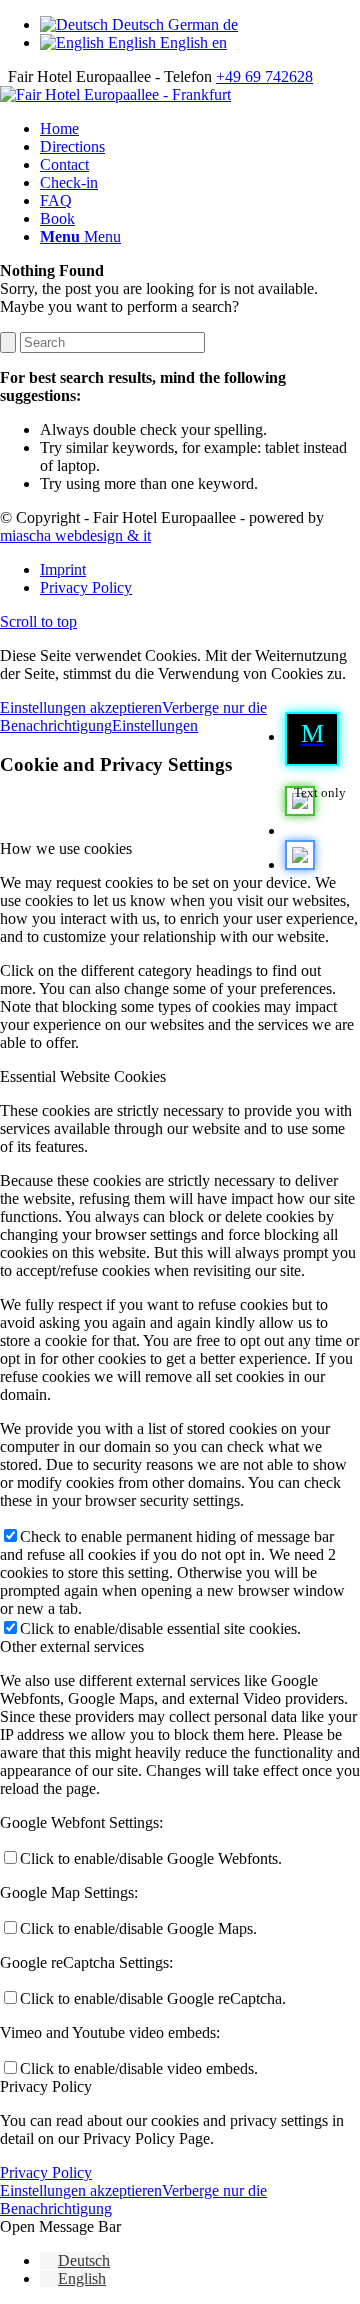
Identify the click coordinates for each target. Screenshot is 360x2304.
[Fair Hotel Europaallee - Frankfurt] (115, 94)
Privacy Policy (46, 2172)
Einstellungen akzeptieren (81, 707)
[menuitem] (320, 739)
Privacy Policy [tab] (46, 2086)
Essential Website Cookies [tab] (83, 1076)
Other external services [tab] (72, 1646)
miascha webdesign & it (75, 535)
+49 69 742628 (264, 76)
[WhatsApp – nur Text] (300, 830)
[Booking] (300, 864)
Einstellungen (155, 725)
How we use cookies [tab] (66, 848)
